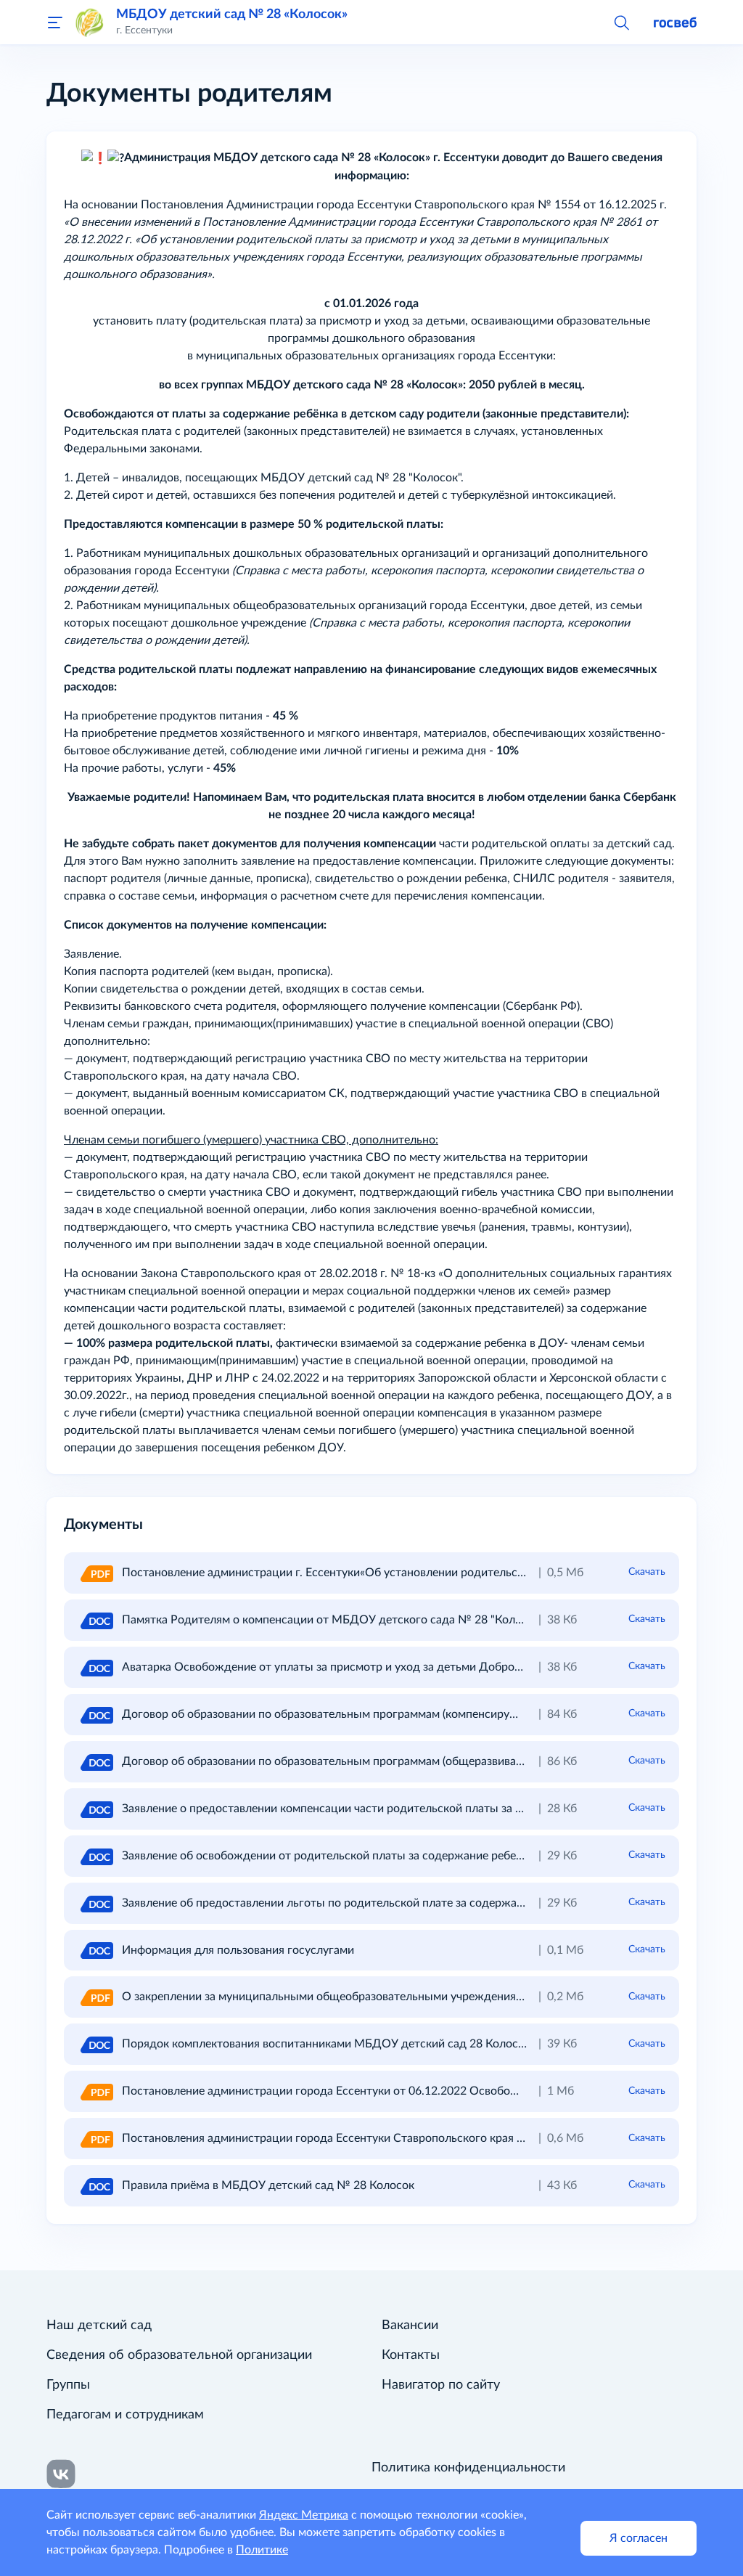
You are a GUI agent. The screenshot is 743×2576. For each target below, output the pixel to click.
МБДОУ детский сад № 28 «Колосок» (232, 14)
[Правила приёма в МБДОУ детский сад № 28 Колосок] (96, 2185)
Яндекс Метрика (304, 2515)
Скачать (647, 1572)
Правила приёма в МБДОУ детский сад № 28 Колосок (268, 2185)
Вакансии (410, 2326)
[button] (621, 22)
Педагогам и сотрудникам (125, 2415)
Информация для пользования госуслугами (238, 1950)
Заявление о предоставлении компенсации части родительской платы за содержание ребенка (374, 1809)
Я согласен (639, 2538)
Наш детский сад (99, 2326)
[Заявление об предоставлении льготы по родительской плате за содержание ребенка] (96, 1903)
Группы (68, 2385)
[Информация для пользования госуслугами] (96, 1950)
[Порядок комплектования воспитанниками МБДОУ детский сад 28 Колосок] (96, 2044)
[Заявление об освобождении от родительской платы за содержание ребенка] (96, 1856)
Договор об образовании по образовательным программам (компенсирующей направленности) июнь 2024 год (419, 1714)
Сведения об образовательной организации (179, 2355)
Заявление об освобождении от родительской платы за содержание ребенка (328, 1856)
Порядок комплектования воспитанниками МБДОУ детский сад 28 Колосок (326, 2044)
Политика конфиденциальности (468, 2468)
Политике (262, 2550)
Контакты (411, 2355)
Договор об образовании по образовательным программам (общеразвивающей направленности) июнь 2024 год (422, 1761)
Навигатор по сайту (441, 2385)
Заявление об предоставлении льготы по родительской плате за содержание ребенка (352, 1903)
